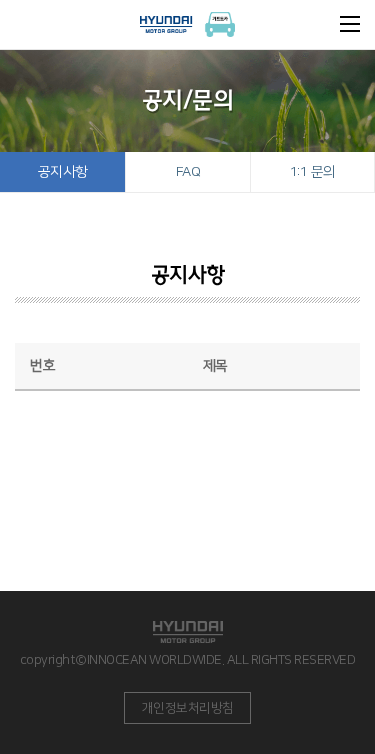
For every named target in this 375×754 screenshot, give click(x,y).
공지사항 (63, 172)
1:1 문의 (313, 172)
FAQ (188, 172)
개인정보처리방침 (188, 708)
